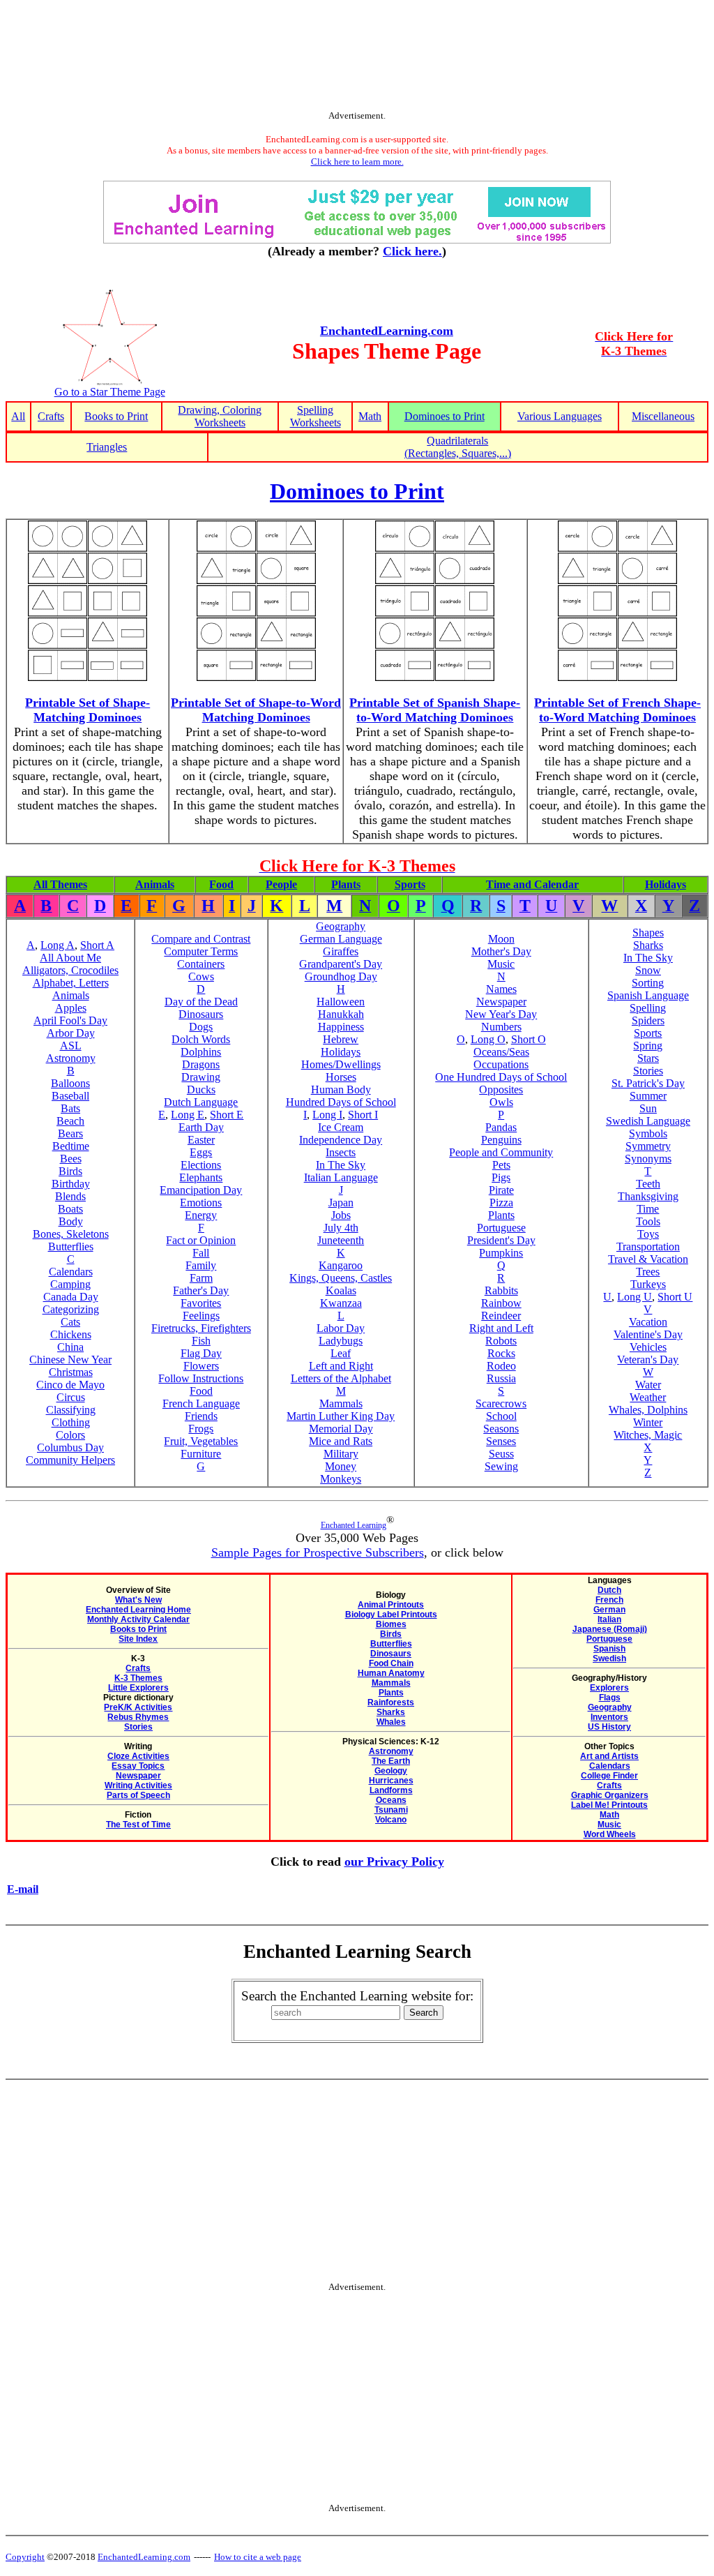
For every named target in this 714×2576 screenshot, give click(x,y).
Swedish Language (648, 1121)
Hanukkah (341, 1014)
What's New (138, 1600)
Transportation (648, 1246)
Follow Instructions (201, 1378)
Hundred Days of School (341, 1102)
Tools (648, 1221)
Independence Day (341, 1140)
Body (71, 1221)
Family (201, 1265)
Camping (70, 1284)
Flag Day (201, 1353)
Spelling (648, 1008)
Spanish (609, 1649)
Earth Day (201, 1127)
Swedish (609, 1658)
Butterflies (71, 1246)
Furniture (201, 1454)
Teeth (648, 1184)
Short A (97, 945)
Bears (70, 1133)
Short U (675, 1297)
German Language (341, 939)
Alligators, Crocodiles (70, 970)
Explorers (609, 1688)
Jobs (341, 1215)
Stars (648, 1058)
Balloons (70, 1083)
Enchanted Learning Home (138, 1610)
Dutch (609, 1590)
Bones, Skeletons (71, 1234)
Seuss (501, 1454)
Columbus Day (70, 1447)
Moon (501, 939)
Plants (346, 884)
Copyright (25, 2557)
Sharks (648, 945)
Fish (201, 1341)
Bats (70, 1108)
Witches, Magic (648, 1435)
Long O (488, 1039)
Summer (648, 1096)
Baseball (70, 1096)
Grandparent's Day (341, 964)
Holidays (666, 884)
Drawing (201, 1077)
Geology (391, 1771)
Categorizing (71, 1309)
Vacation (648, 1322)
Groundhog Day (341, 976)
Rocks (501, 1353)
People (281, 884)
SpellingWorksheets (316, 416)
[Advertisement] (357, 58)
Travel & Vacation (648, 1259)
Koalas (341, 1290)
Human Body (341, 1089)
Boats (70, 1209)
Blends (70, 1196)
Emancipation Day (201, 1190)
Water (648, 1385)
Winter (648, 1422)
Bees (71, 1159)
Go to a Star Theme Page (110, 392)
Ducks (201, 1089)
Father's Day (201, 1290)
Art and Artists (609, 1756)
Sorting (648, 983)
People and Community (501, 1152)
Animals (155, 884)
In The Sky (341, 1165)
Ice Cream (341, 1127)
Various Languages (560, 416)
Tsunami (391, 1810)
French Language (201, 1403)
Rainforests (391, 1702)
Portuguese (501, 1228)
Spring (648, 1046)
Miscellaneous (663, 416)
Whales (391, 1722)
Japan (341, 1203)
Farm (201, 1278)
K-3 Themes (138, 1678)
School (501, 1416)
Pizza (501, 1203)
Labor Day (341, 1328)
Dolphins (201, 1052)
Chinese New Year (70, 1360)
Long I (327, 1115)
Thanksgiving (648, 1196)
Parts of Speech (138, 1795)
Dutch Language (201, 1102)
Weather (648, 1397)
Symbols (648, 1133)
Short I (363, 1115)
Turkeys (648, 1284)
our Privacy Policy (394, 1862)
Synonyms (648, 1159)
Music (501, 964)
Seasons (501, 1429)
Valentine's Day (648, 1334)
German (609, 1610)
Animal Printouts (391, 1605)
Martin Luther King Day (341, 1416)
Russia (501, 1378)
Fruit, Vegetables (201, 1441)
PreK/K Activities (138, 1707)
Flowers (201, 1366)
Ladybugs (341, 1341)
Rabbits (501, 1290)
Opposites (501, 1089)
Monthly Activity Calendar (138, 1619)
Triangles (107, 447)
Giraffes (341, 951)
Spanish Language (648, 995)
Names (501, 989)
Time (648, 1209)
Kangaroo (341, 1265)
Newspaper (501, 1002)
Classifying (71, 1410)
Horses (341, 1077)
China (70, 1347)
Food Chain (391, 1663)
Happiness (341, 1027)
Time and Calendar (532, 884)
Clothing (71, 1422)
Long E (188, 1115)
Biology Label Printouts (391, 1615)
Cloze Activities (138, 1756)
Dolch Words (201, 1039)
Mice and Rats (341, 1441)
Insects (341, 1152)
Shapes (648, 933)
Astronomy (71, 1058)
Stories (648, 1071)
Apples (71, 1008)
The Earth (391, 1761)
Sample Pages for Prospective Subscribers (318, 1552)
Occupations (501, 1064)
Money (341, 1466)
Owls (501, 1102)
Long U (635, 1297)
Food (221, 884)
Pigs (501, 1177)
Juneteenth (341, 1240)
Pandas (501, 1127)
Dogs (201, 1027)
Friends (201, 1416)
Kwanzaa (341, 1303)
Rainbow (501, 1303)
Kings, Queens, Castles (341, 1278)
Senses (501, 1441)
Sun (648, 1108)
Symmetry (648, 1146)
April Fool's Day (70, 1020)
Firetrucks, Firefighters (201, 1328)
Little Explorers (138, 1688)
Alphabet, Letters (71, 983)
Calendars (71, 1272)
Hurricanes (391, 1781)
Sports (410, 884)
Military (341, 1454)
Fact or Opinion (201, 1240)
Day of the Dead (201, 1002)
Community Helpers (70, 1460)
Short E (227, 1115)
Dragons (201, 1064)
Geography (341, 926)
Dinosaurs (201, 1014)
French (609, 1600)
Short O (529, 1039)
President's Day (501, 1240)
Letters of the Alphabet (341, 1378)
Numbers (501, 1027)
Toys (648, 1234)
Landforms (391, 1790)
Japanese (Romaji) (610, 1629)
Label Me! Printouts (609, 1805)
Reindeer (501, 1316)
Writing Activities (138, 1785)
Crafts (51, 416)
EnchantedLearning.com (387, 331)
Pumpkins (501, 1253)
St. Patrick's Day (648, 1083)
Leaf (341, 1353)
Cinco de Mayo (70, 1385)
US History (609, 1727)
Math (370, 416)
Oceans (391, 1800)
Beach (70, 1121)
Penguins (501, 1140)
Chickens (71, 1334)
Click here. (412, 251)
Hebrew (341, 1039)
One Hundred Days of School (501, 1077)
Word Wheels (610, 1834)
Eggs (201, 1152)
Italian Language (341, 1177)
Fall (201, 1253)
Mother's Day (501, 951)
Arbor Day (71, 1033)
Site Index (138, 1639)
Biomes (391, 1624)
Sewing (501, 1466)
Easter (201, 1140)
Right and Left (501, 1328)
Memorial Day (341, 1429)
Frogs (201, 1429)
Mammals (341, 1403)
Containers (201, 964)
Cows (201, 976)
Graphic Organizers (610, 1795)
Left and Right (341, 1366)
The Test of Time (138, 1825)
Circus (71, 1397)
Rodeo (501, 1366)
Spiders (648, 1020)
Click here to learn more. (357, 162)
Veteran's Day (648, 1360)
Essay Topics (138, 1766)
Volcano (391, 1820)
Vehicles (648, 1347)
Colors (70, 1435)
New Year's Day (501, 1014)
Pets (501, 1165)
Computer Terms (201, 951)
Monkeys (341, 1479)
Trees (648, 1272)
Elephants (201, 1177)
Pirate (501, 1190)
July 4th (341, 1228)
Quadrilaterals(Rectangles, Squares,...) (458, 447)
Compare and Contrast (201, 939)
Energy (201, 1215)
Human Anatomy (391, 1673)
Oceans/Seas (501, 1052)
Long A (58, 945)
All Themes (60, 884)
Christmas (71, 1372)
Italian (609, 1619)
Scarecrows (501, 1403)
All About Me (70, 958)
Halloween (341, 1002)
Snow (648, 970)
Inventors (609, 1717)
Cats (70, 1322)
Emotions (201, 1203)
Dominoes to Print (445, 416)
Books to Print (116, 416)
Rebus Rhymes (138, 1717)
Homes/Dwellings (341, 1064)
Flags (610, 1698)
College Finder (609, 1776)
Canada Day (71, 1297)
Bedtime (71, 1146)
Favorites (201, 1303)
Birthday (71, 1184)
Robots (501, 1341)
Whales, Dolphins (648, 1410)
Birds (70, 1171)
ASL (71, 1046)
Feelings (201, 1316)
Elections (201, 1165)
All (18, 416)
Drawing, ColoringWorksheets (220, 416)
